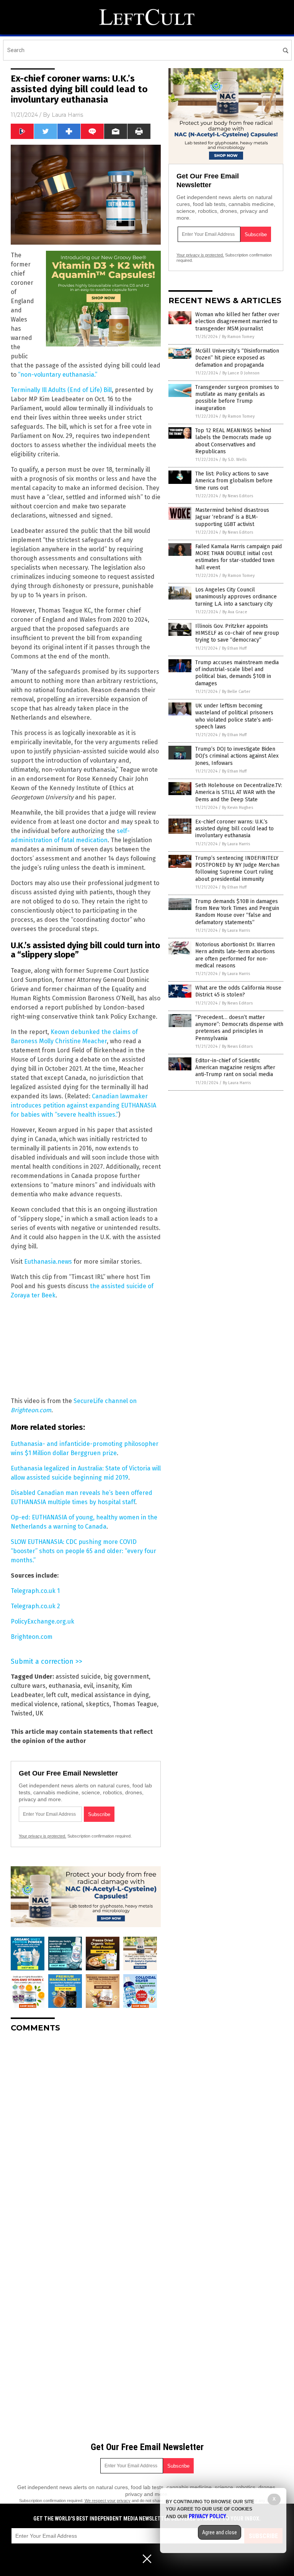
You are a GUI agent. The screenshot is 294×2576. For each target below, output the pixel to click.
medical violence (34, 1704)
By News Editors (238, 496)
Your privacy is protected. (42, 1836)
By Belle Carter (236, 692)
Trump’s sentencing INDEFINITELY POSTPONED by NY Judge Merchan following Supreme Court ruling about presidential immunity (237, 869)
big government (126, 1677)
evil (88, 1686)
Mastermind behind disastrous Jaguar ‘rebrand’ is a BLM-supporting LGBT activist (232, 517)
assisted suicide (78, 1677)
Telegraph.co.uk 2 (35, 1606)
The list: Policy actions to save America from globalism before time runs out (234, 481)
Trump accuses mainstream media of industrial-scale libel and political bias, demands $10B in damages (237, 673)
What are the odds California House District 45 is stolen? (238, 991)
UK (39, 1713)
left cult (57, 1695)
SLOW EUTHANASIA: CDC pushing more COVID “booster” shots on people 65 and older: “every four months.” (83, 1551)
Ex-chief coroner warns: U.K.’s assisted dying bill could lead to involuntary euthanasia (234, 829)
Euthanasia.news (48, 1262)
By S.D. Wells (234, 460)
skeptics (98, 1704)
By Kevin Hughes (238, 808)
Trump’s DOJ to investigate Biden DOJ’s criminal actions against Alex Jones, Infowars (237, 756)
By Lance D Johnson (241, 373)
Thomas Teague (135, 1704)
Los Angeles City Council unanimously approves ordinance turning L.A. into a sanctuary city (236, 597)
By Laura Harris (236, 844)
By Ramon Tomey (238, 337)
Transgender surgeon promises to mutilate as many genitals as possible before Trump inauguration (237, 398)
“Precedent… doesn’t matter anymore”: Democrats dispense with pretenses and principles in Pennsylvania (239, 1028)
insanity (107, 1686)
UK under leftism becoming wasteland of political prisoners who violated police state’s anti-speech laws (234, 716)
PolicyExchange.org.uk (42, 1621)
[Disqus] (86, 2134)
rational (72, 1704)
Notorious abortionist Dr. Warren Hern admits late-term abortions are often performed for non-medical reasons (235, 955)
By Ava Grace (235, 612)
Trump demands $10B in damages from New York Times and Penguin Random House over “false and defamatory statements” (237, 912)
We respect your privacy (108, 2501)
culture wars (28, 1686)
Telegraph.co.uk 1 (35, 1591)
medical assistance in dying (110, 1695)
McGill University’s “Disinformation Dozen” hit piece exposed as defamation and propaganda (237, 358)
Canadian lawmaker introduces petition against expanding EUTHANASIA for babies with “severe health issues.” (83, 1105)
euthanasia (65, 1686)
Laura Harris (67, 115)
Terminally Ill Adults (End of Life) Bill (61, 390)
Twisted (22, 1713)
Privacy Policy (207, 2516)
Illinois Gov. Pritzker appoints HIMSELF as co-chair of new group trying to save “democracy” (237, 633)
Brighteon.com (32, 1637)
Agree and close (220, 2532)
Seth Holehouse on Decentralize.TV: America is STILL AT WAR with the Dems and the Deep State (239, 792)
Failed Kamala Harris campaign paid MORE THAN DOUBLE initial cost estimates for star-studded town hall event (238, 557)
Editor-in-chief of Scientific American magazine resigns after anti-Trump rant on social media (235, 1067)
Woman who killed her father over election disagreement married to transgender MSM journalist (237, 321)
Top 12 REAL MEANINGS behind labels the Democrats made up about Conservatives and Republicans (233, 441)
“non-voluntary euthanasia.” (58, 375)
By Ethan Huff (234, 648)
